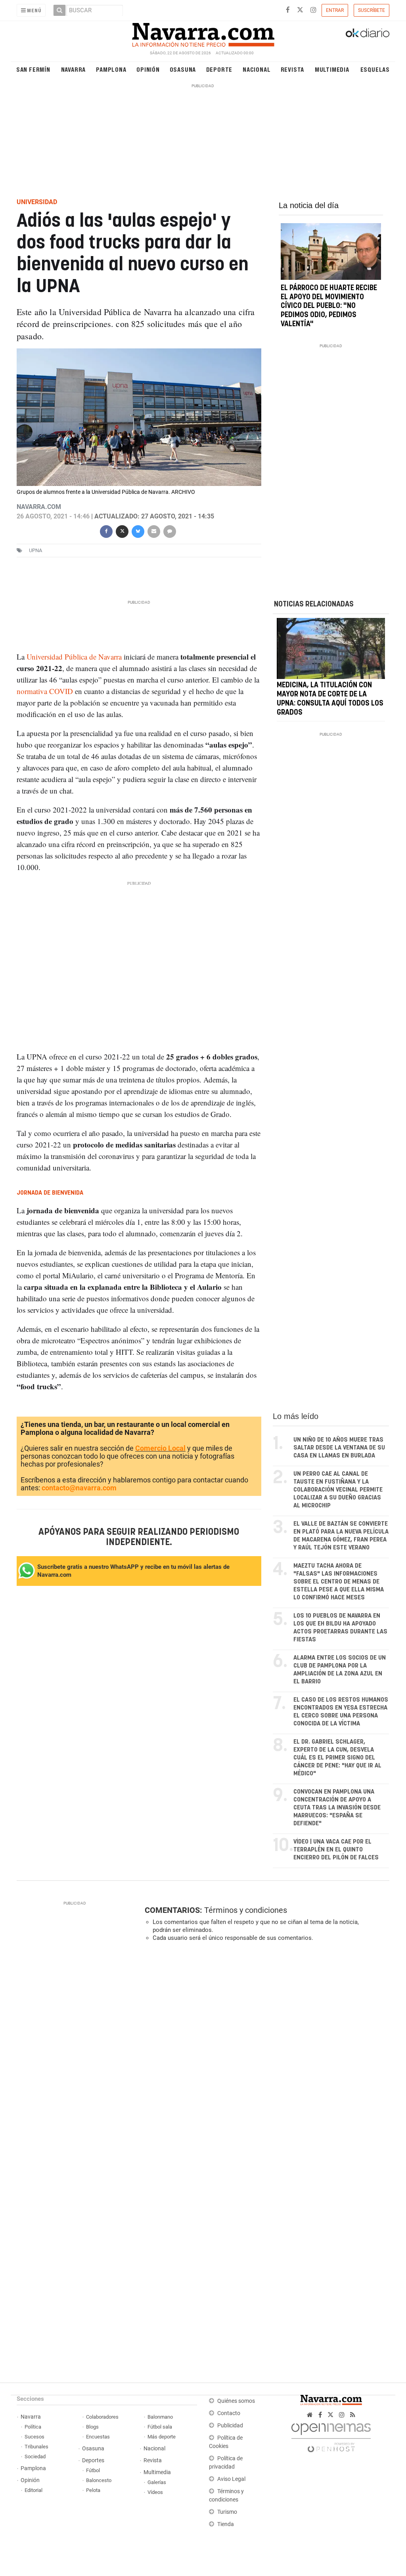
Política (33, 2427)
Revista (293, 69)
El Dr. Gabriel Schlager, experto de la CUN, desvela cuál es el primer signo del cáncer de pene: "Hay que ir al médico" (337, 1758)
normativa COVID (45, 691)
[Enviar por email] (154, 531)
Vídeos (155, 2492)
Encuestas (98, 2437)
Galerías (157, 2482)
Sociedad (35, 2456)
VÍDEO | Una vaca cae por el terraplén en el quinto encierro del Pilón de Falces (336, 1850)
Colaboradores (102, 2417)
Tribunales (36, 2447)
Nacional (257, 69)
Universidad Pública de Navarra (74, 657)
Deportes (93, 2460)
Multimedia (332, 69)
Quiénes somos (236, 2401)
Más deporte (162, 2437)
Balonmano (160, 2417)
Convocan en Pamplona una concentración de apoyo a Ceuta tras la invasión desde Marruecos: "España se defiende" (337, 1808)
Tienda (226, 2524)
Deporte (219, 69)
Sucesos (34, 2437)
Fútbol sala (160, 2427)
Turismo (227, 2512)
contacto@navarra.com (79, 1488)
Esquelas (375, 69)
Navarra (74, 69)
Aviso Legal (231, 2479)
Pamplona (111, 69)
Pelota (93, 2490)
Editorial (34, 2490)
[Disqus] (264, 2057)
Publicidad (230, 2426)
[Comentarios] (170, 531)
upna (35, 550)
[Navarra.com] (203, 33)
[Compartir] (106, 531)
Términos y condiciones (246, 1910)
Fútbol (93, 2470)
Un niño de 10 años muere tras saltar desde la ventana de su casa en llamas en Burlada (339, 1448)
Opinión (148, 69)
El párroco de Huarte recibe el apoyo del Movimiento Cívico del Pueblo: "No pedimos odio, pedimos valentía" (329, 306)
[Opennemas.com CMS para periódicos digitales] (331, 2435)
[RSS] (353, 2415)
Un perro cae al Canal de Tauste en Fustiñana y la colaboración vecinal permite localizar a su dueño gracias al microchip (338, 1490)
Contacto (229, 2413)
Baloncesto (99, 2480)
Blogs (92, 2427)
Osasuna (183, 69)
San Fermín (33, 69)
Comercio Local (160, 1448)
